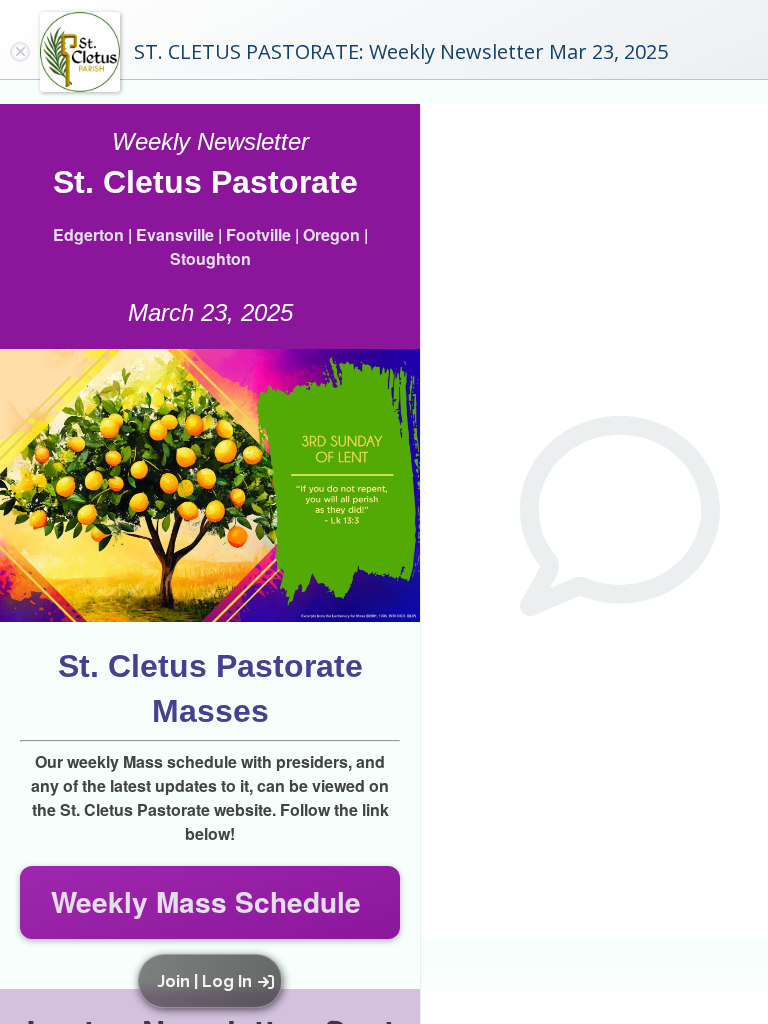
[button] (213, 981)
